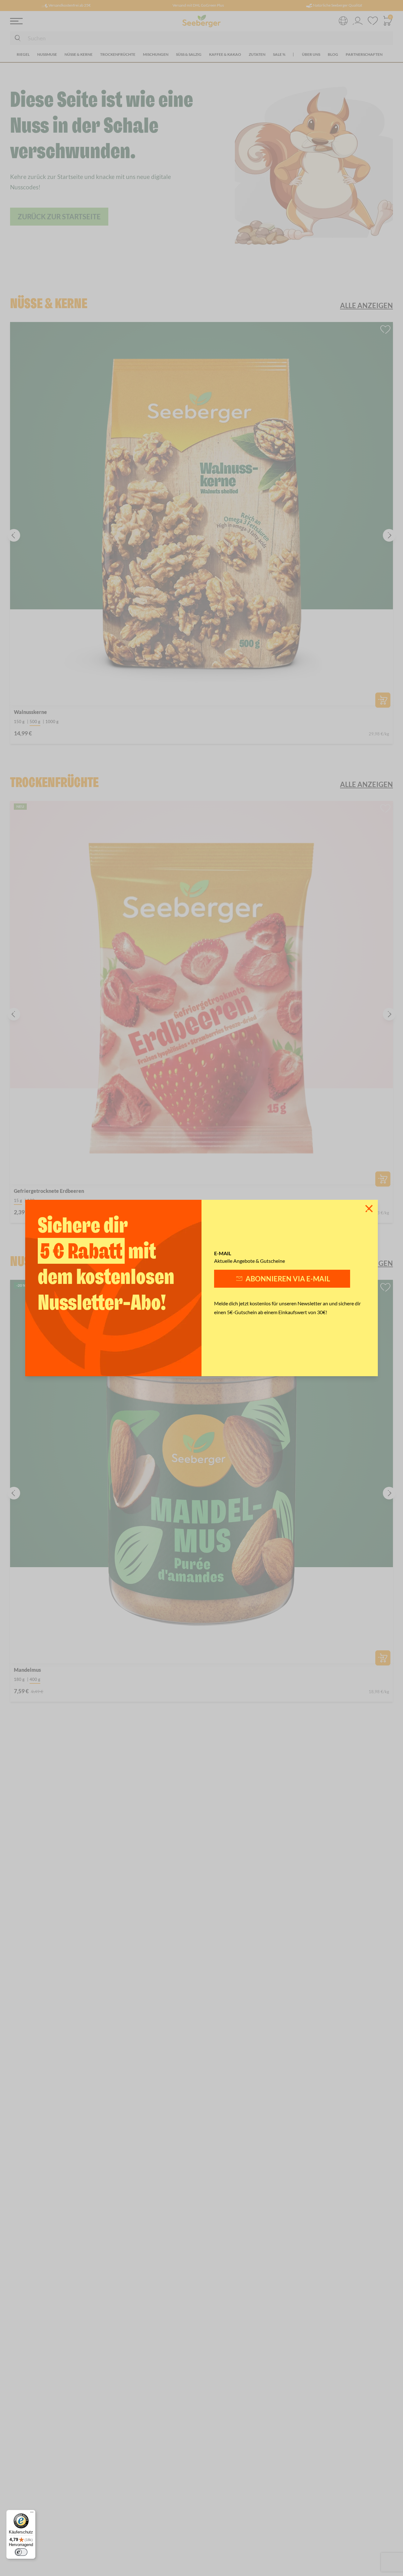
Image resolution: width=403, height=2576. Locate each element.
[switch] (21, 2552)
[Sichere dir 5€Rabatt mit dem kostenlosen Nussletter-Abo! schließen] (369, 1209)
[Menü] (32, 2514)
